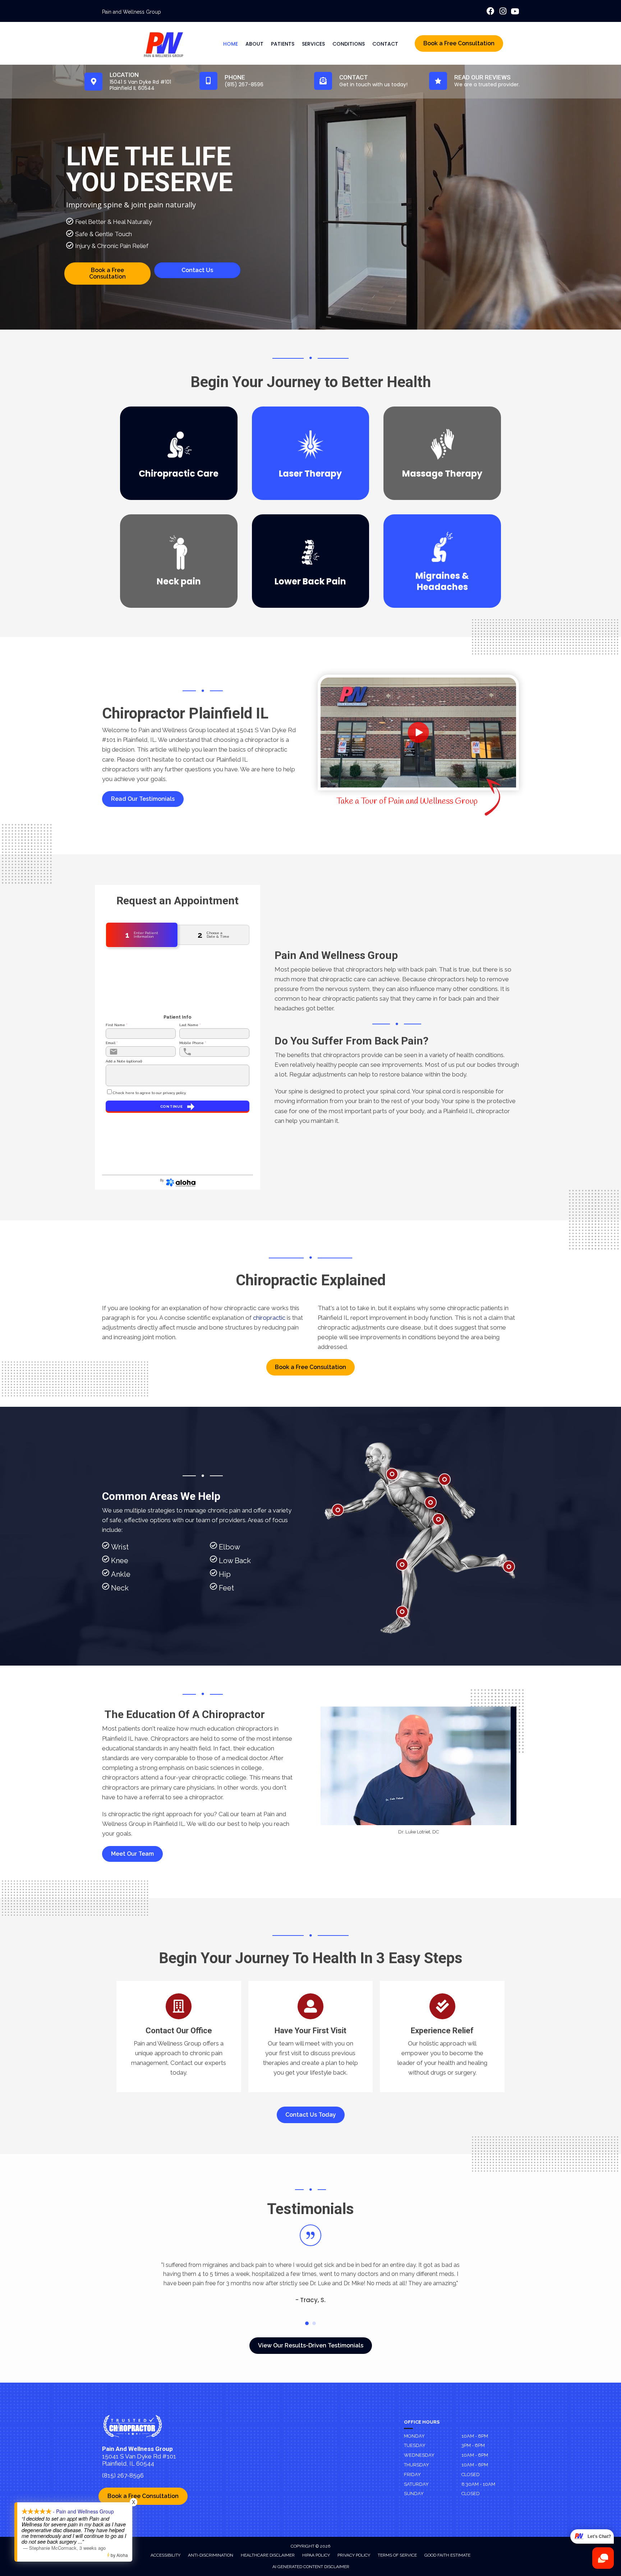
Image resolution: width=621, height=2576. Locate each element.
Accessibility (165, 2555)
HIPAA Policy (316, 2555)
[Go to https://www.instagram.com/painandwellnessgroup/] (503, 12)
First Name (116, 1025)
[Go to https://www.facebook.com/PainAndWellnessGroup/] (491, 12)
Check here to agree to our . (149, 1093)
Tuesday (415, 2445)
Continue (172, 1106)
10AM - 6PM (475, 2436)
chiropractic (269, 1318)
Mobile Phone (193, 1043)
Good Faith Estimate (447, 2555)
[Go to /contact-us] (179, 2037)
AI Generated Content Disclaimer (311, 2567)
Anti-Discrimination (211, 2555)
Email (112, 1043)
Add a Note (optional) (124, 1061)
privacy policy (174, 1093)
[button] (143, 799)
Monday (414, 2436)
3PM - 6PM (473, 2445)
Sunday (414, 2494)
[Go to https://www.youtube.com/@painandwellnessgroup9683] (515, 12)
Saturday (416, 2484)
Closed (471, 2474)
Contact (385, 44)
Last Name (190, 1025)
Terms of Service (397, 2555)
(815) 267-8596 (123, 2475)
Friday (412, 2474)
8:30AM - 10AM (478, 2484)
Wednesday (419, 2455)
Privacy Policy (354, 2555)
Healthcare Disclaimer (268, 2555)
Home (231, 44)
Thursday (417, 2465)
